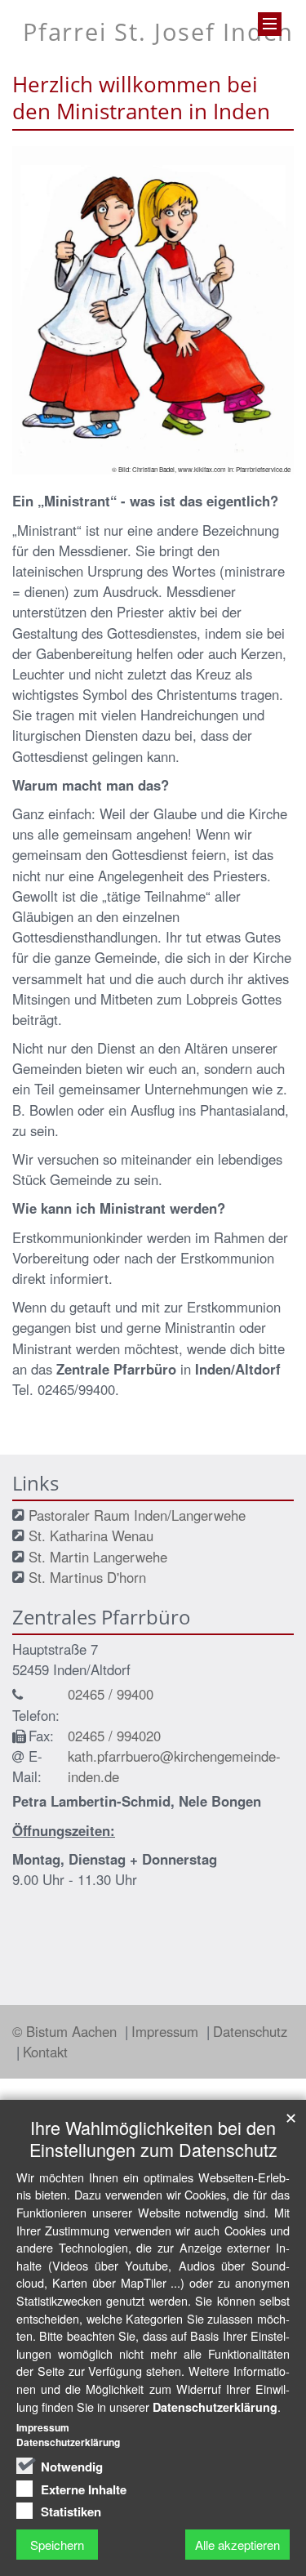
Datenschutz (250, 2031)
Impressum (167, 2031)
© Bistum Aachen (67, 2031)
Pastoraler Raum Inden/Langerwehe (137, 1515)
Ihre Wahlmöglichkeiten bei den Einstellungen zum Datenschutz (153, 2138)
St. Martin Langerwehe (98, 1557)
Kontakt (45, 2052)
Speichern (57, 2545)
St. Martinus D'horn (87, 1577)
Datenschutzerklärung (215, 2407)
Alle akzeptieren (237, 2545)
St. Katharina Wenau (91, 1535)
